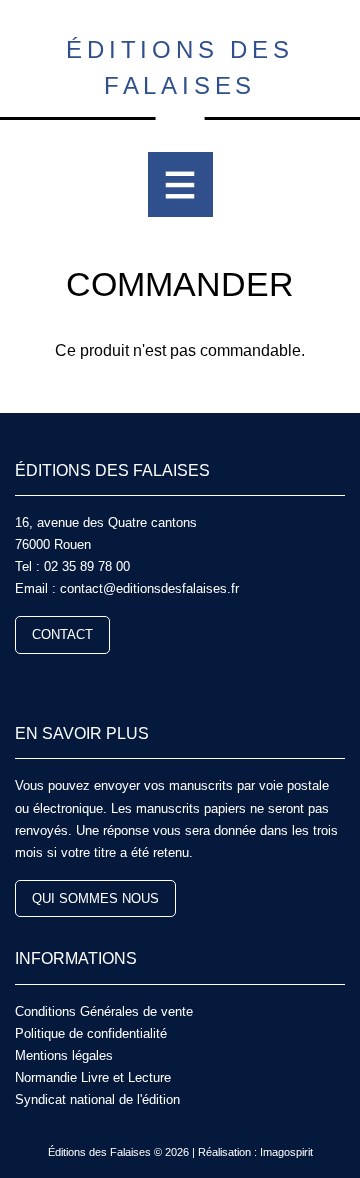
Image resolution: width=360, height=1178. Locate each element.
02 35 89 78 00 (87, 566)
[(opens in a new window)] (23, 681)
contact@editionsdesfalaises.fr (149, 588)
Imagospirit (286, 1152)
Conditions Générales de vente (104, 1011)
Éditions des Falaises (180, 67)
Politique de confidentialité (91, 1033)
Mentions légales (64, 1055)
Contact (62, 634)
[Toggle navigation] (180, 184)
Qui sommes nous (95, 898)
